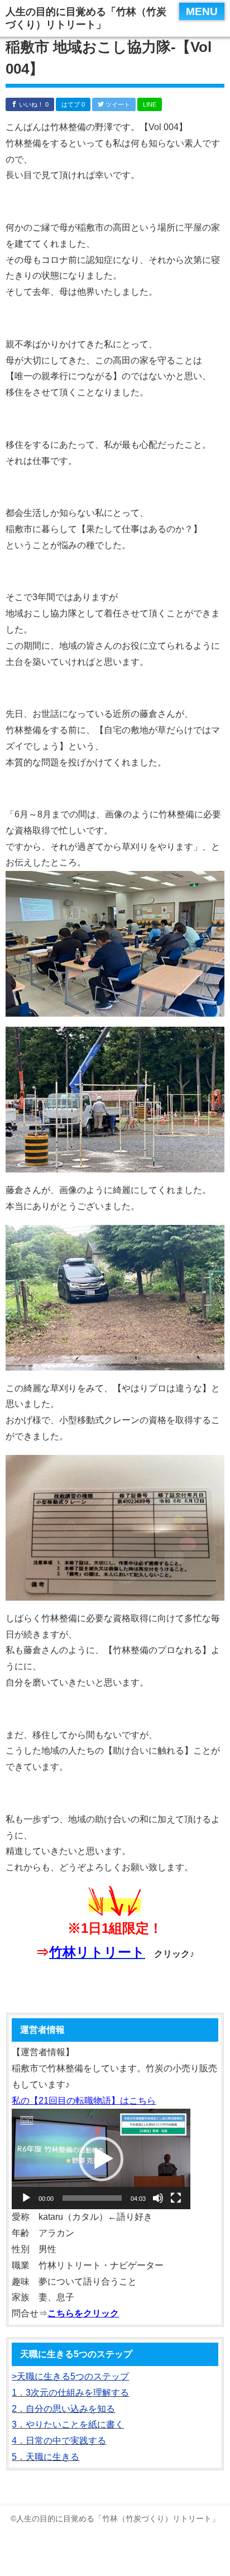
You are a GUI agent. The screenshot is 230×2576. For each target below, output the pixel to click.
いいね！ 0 (33, 104)
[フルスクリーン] (176, 2198)
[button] (101, 2159)
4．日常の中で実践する (59, 2441)
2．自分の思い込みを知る (63, 2409)
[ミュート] (158, 2198)
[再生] (26, 2198)
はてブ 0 (73, 104)
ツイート (117, 104)
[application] (101, 2159)
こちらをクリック (83, 2313)
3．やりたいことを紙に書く (68, 2424)
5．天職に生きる (45, 2457)
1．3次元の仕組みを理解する (70, 2393)
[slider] (92, 2198)
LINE (150, 104)
